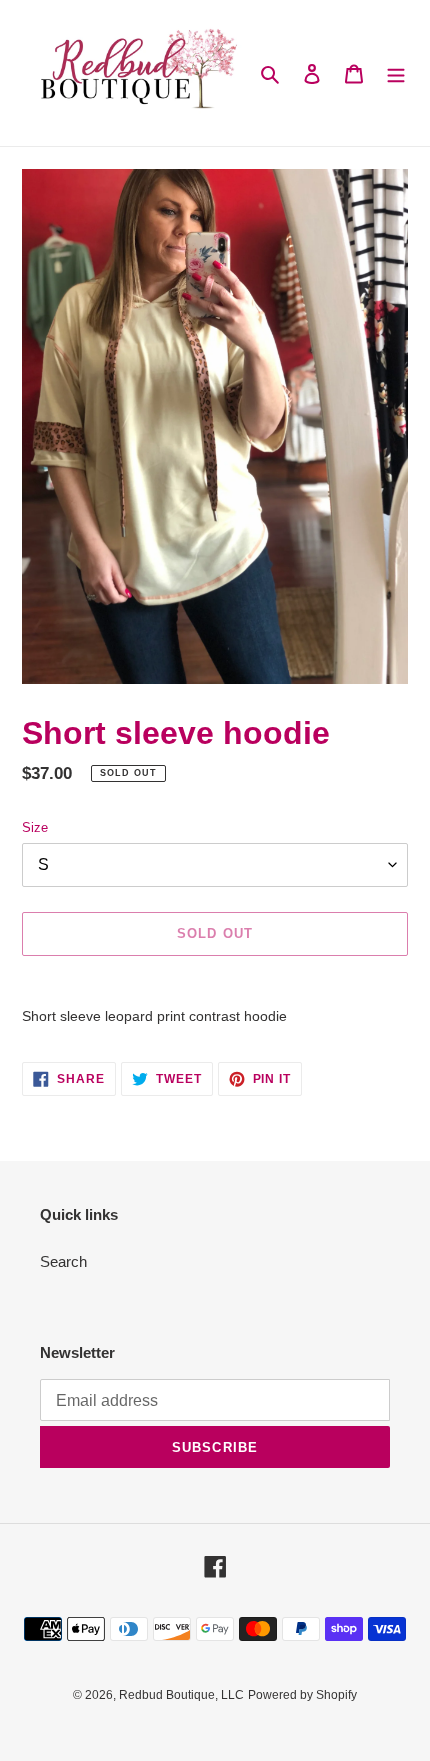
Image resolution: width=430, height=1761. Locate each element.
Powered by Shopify (302, 1695)
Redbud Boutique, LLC (181, 1695)
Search (63, 1261)
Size (35, 827)
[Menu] (396, 73)
